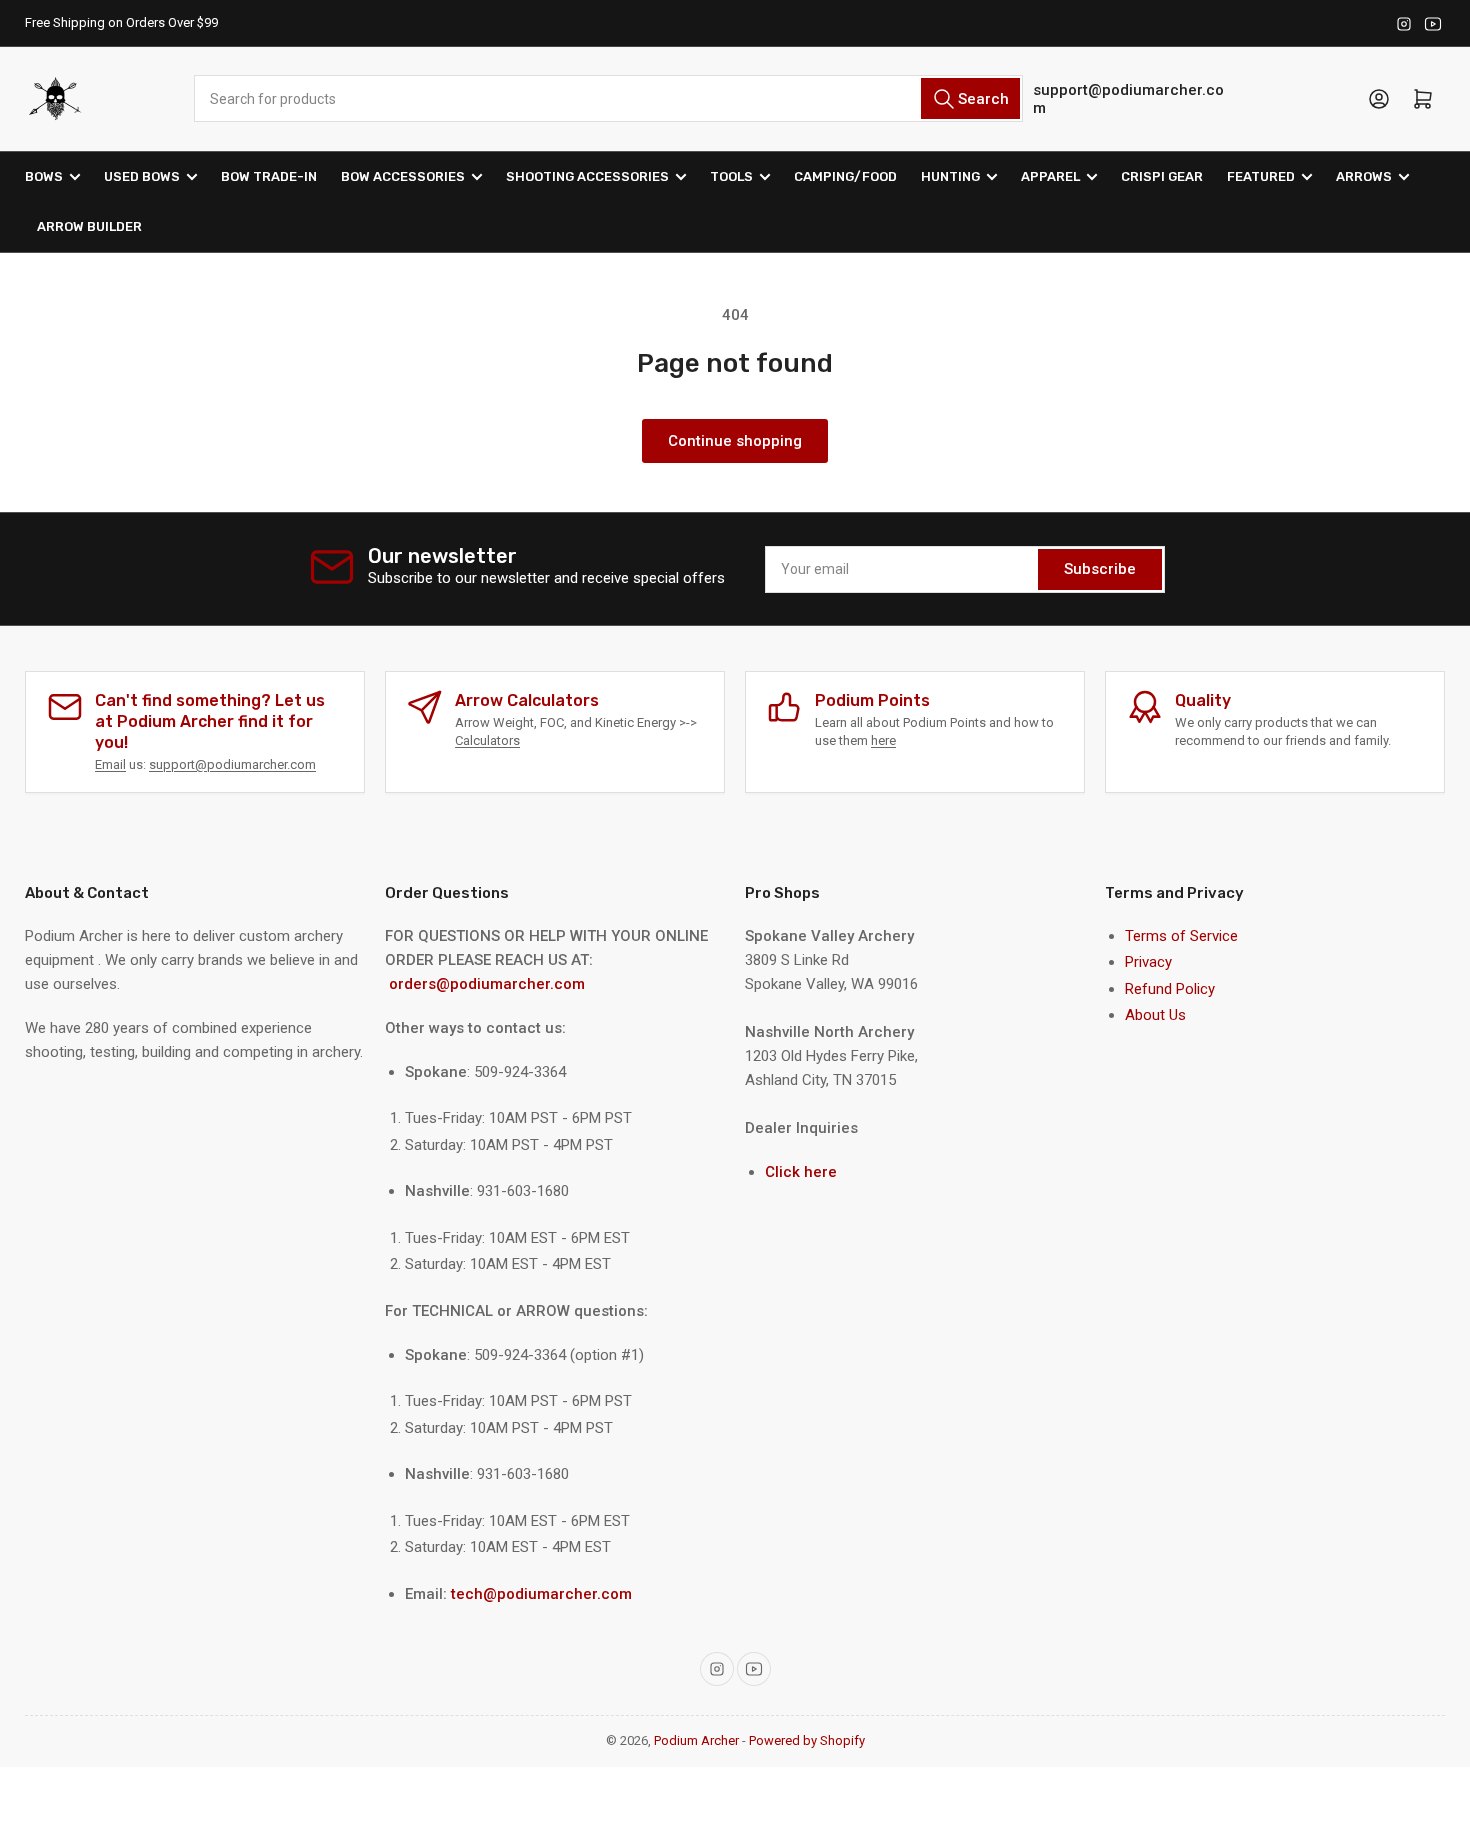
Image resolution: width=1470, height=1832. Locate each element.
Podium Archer (696, 1740)
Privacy (1148, 962)
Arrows (1364, 176)
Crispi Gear (1162, 176)
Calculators (487, 740)
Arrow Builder (89, 226)
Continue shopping (735, 441)
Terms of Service (1181, 936)
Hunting (950, 176)
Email (110, 764)
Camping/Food (845, 176)
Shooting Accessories (587, 176)
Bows (44, 176)
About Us (1155, 1015)
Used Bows (142, 176)
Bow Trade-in (269, 176)
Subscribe (1100, 569)
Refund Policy (1170, 989)
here (883, 740)
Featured (1261, 176)
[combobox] (608, 98)
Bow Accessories (403, 176)
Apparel (1050, 176)
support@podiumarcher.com (1128, 99)
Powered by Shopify (807, 1740)
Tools (731, 176)
